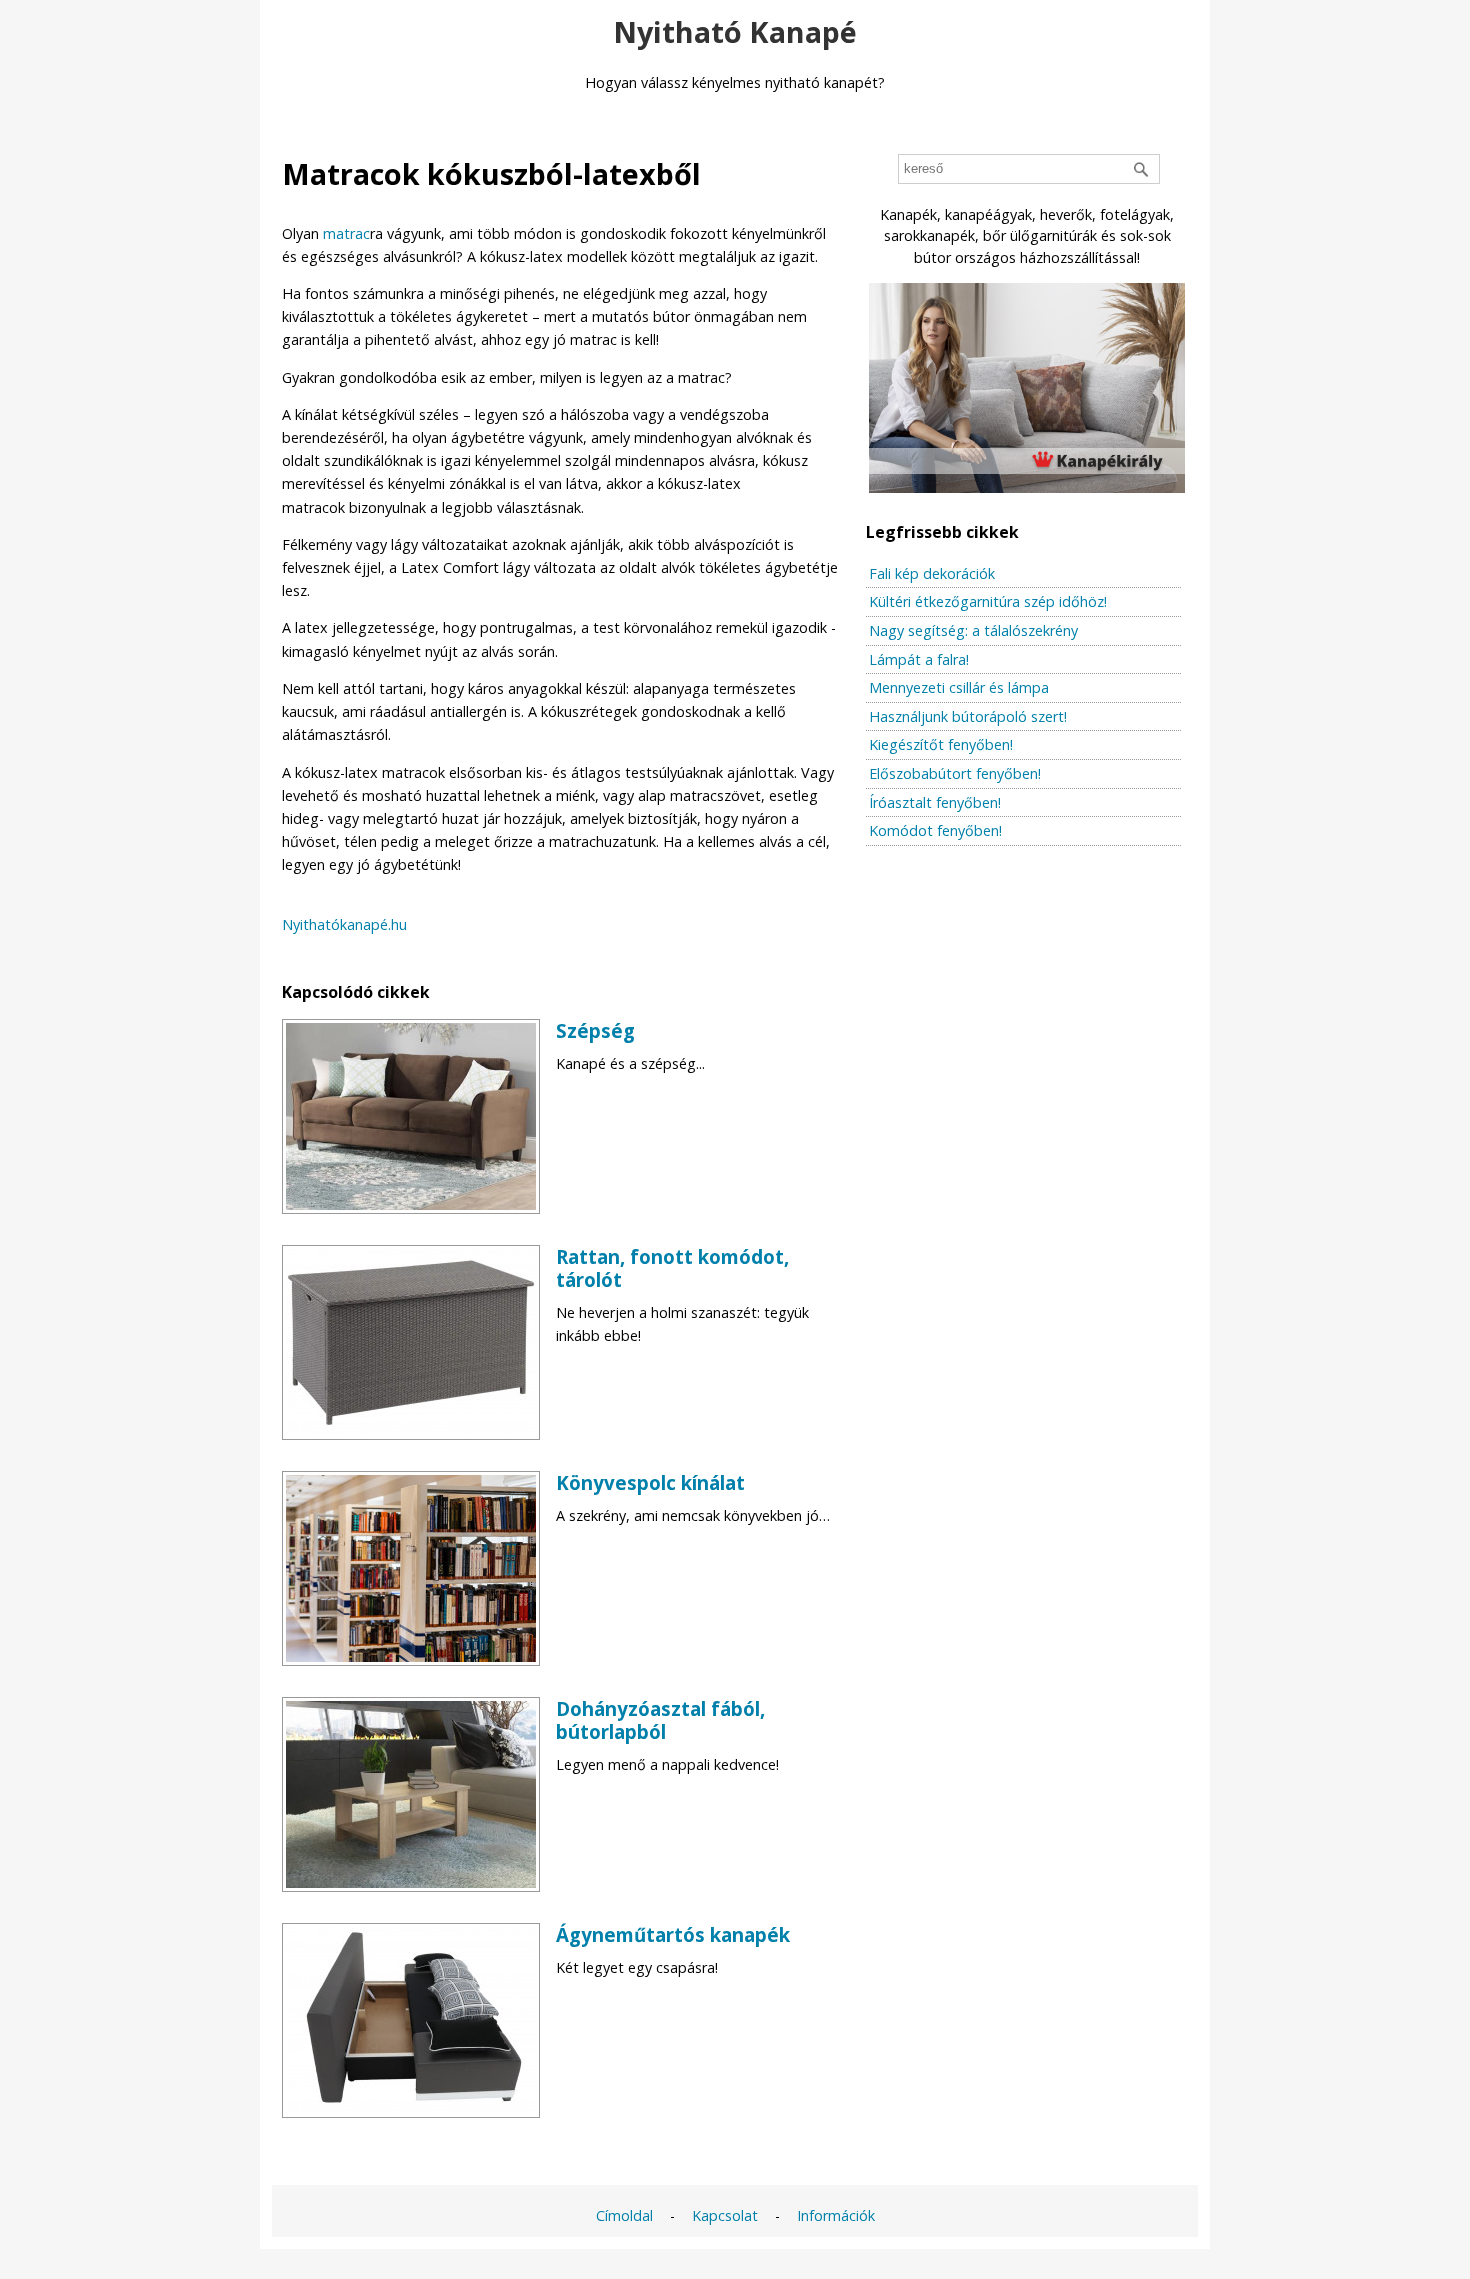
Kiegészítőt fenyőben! (941, 744)
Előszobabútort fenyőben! (955, 773)
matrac (346, 233)
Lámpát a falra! (919, 659)
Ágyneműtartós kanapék (673, 1934)
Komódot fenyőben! (935, 830)
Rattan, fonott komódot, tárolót (672, 1268)
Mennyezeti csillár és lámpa (959, 687)
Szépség (595, 1030)
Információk (836, 2215)
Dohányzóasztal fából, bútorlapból (660, 1720)
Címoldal (624, 2215)
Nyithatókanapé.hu (344, 924)
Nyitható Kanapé (735, 31)
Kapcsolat (725, 2215)
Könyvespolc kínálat (650, 1482)
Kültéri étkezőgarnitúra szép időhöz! (988, 601)
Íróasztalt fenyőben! (935, 802)
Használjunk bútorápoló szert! (968, 716)
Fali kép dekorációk (932, 573)
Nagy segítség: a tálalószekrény (973, 630)
